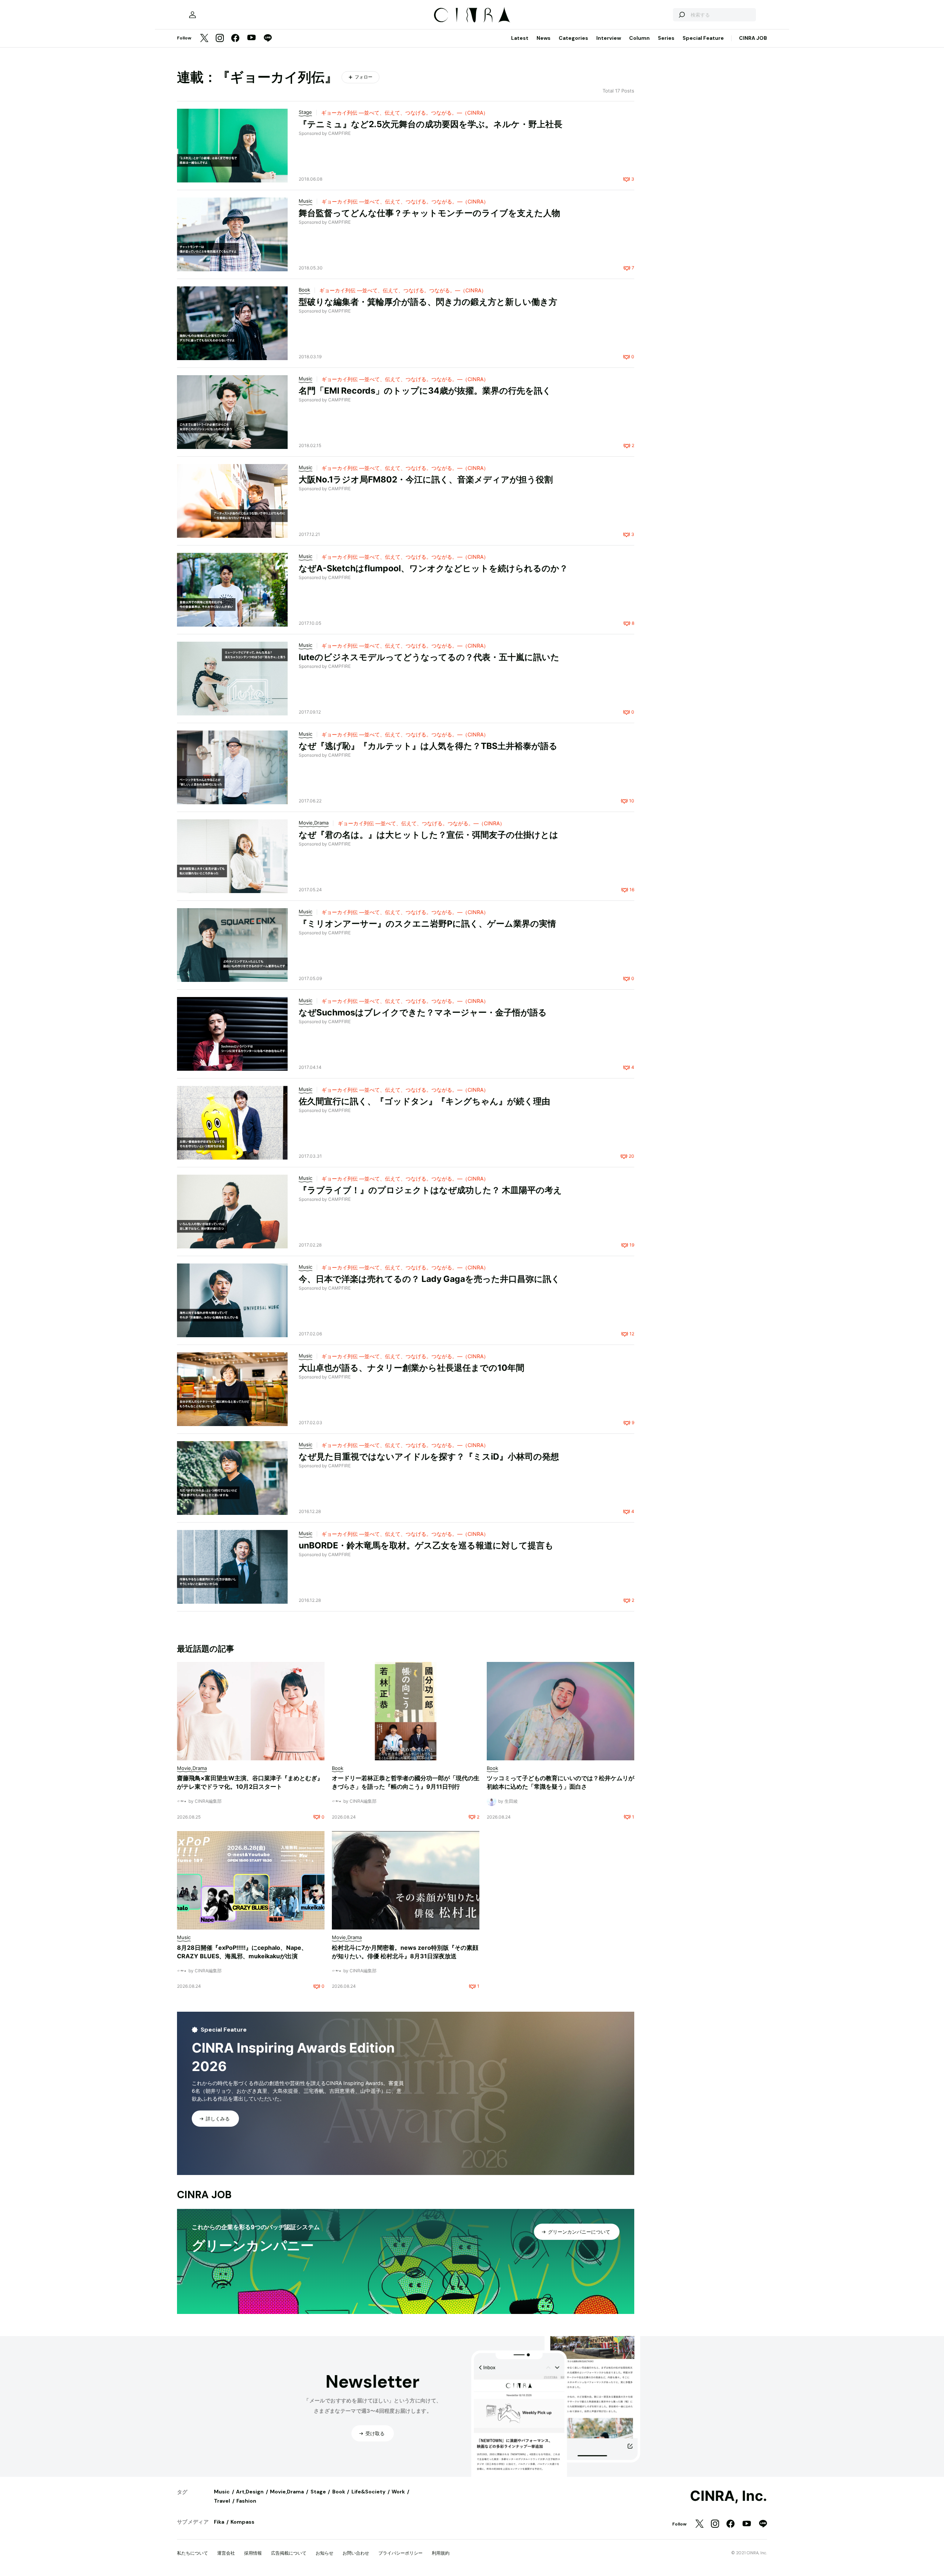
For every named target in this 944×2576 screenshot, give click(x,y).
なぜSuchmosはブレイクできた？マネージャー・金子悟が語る (423, 1012)
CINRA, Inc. (728, 2496)
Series (666, 38)
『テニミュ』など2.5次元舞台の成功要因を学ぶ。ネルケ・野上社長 (431, 124)
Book (339, 2492)
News (544, 38)
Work (398, 2492)
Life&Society (368, 2492)
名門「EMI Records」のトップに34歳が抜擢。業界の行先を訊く (425, 391)
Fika (219, 2522)
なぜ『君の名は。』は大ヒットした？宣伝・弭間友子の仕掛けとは (428, 835)
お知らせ (324, 2553)
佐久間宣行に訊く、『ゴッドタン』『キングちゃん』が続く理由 (424, 1101)
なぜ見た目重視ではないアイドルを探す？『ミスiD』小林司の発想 (429, 1457)
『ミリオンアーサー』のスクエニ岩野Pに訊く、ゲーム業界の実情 (427, 924)
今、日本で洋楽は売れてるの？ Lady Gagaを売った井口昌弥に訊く (429, 1279)
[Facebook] (235, 39)
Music (222, 2492)
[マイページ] (192, 15)
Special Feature (703, 38)
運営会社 (226, 2553)
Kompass (242, 2522)
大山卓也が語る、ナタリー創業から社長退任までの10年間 (412, 1368)
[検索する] (681, 15)
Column (639, 38)
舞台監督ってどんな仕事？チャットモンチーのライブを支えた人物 (429, 213)
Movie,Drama (287, 2492)
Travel (222, 2501)
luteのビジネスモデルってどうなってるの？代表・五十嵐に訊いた (429, 657)
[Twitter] (204, 39)
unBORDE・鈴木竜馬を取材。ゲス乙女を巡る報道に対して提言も (426, 1545)
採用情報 (253, 2553)
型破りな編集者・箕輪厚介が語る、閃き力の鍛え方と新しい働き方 (428, 302)
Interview (609, 38)
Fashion (246, 2501)
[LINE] (268, 39)
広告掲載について (289, 2553)
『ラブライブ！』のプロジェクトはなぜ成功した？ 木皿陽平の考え (430, 1190)
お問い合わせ (356, 2553)
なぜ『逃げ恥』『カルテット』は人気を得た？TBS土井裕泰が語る (428, 746)
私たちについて (192, 2553)
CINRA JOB (753, 38)
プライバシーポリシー (400, 2553)
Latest (520, 38)
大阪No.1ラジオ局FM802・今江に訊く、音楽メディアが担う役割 (426, 480)
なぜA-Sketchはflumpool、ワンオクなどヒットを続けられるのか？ (433, 568)
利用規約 (441, 2553)
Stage (318, 2492)
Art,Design (250, 2492)
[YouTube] (251, 38)
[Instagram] (220, 39)
